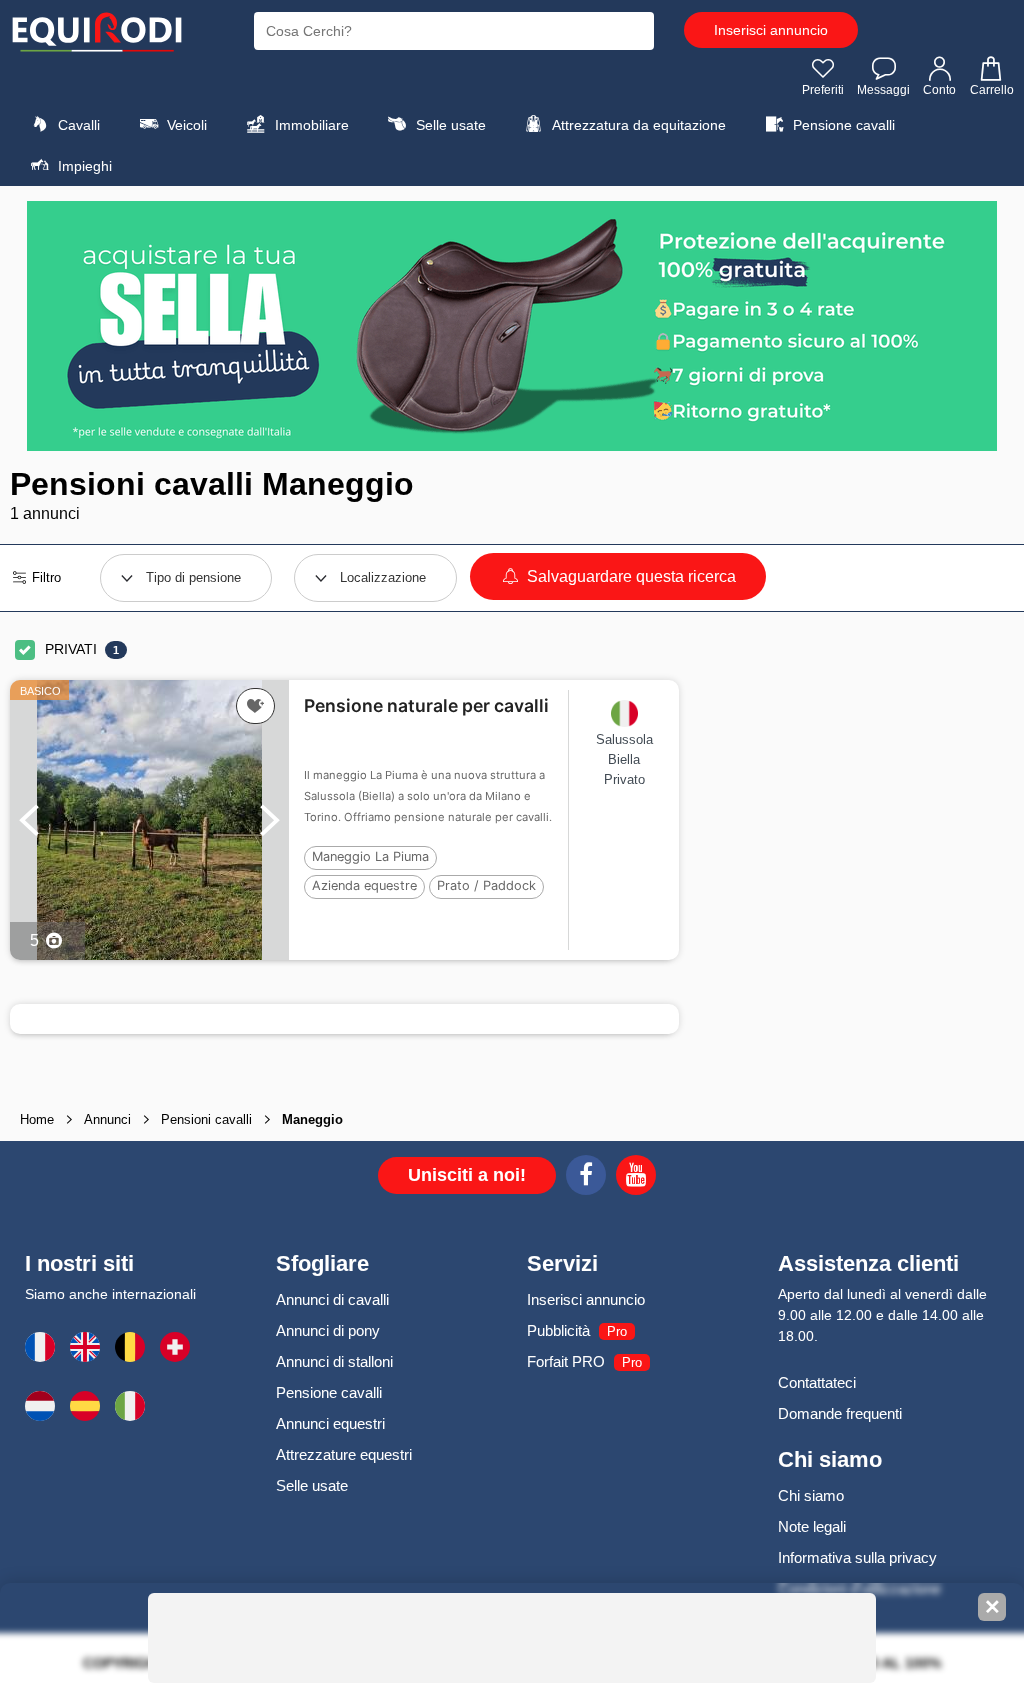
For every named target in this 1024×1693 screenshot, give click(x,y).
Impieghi (83, 166)
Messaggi (883, 90)
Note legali (812, 1526)
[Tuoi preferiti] (255, 706)
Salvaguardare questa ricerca (629, 576)
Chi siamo (811, 1495)
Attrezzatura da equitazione (637, 125)
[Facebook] (586, 1178)
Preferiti (823, 90)
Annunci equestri (330, 1423)
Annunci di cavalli (332, 1299)
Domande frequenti (840, 1413)
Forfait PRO (566, 1361)
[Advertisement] (847, 772)
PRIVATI (71, 649)
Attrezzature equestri (344, 1454)
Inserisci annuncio (771, 30)
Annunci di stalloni (334, 1361)
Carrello (992, 90)
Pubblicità (558, 1330)
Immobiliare (310, 125)
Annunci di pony (328, 1330)
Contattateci (817, 1382)
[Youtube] (636, 1178)
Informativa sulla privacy (857, 1557)
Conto (939, 90)
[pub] (512, 326)
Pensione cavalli (842, 125)
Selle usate (449, 125)
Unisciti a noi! (467, 1175)
